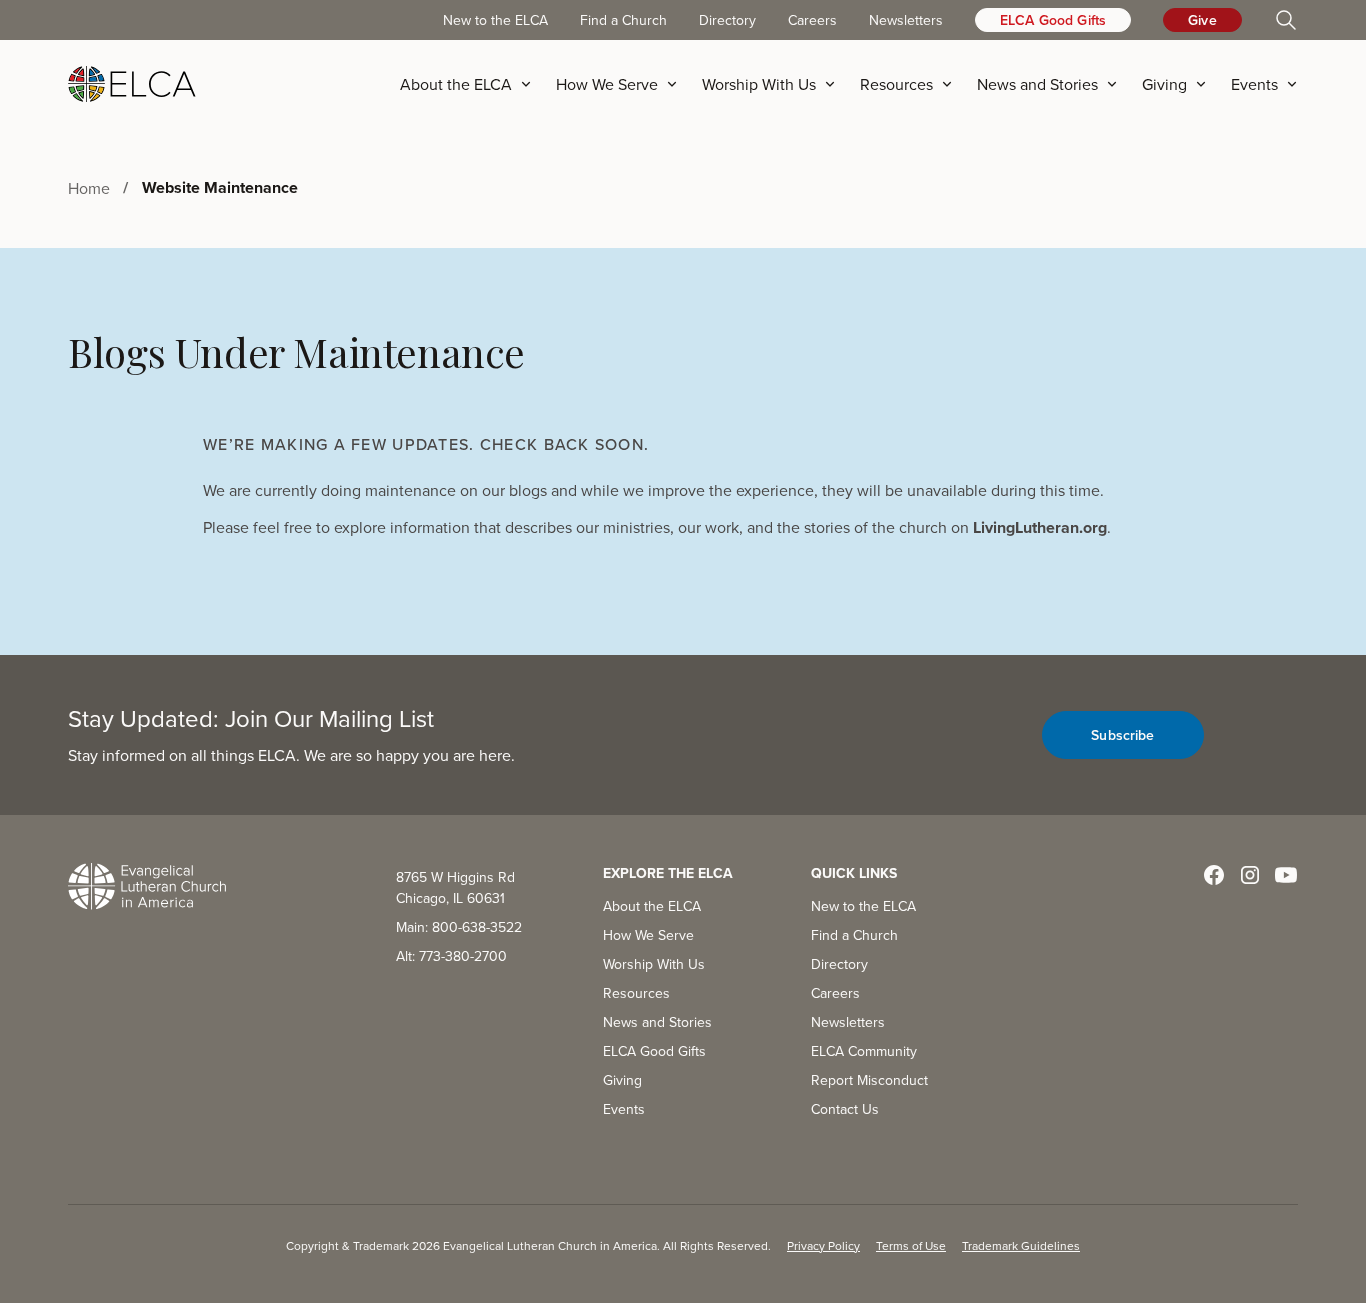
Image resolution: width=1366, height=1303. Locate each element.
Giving (622, 1080)
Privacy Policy (823, 1245)
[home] (132, 84)
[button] (472, 84)
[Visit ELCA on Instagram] (1250, 875)
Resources (636, 993)
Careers (812, 20)
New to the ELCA (495, 20)
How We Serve (648, 935)
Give (1202, 20)
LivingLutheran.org (1040, 527)
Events (624, 1109)
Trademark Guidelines (1021, 1245)
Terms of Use (911, 1245)
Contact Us (845, 1109)
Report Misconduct (869, 1080)
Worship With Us (654, 964)
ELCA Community (864, 1051)
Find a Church (623, 20)
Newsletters (906, 20)
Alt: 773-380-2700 (451, 956)
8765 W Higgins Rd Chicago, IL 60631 (455, 887)
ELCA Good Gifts (1053, 20)
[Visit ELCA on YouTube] (1286, 875)
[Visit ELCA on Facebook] (1214, 875)
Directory (727, 20)
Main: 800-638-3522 (459, 927)
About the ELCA (652, 906)
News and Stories (657, 1022)
